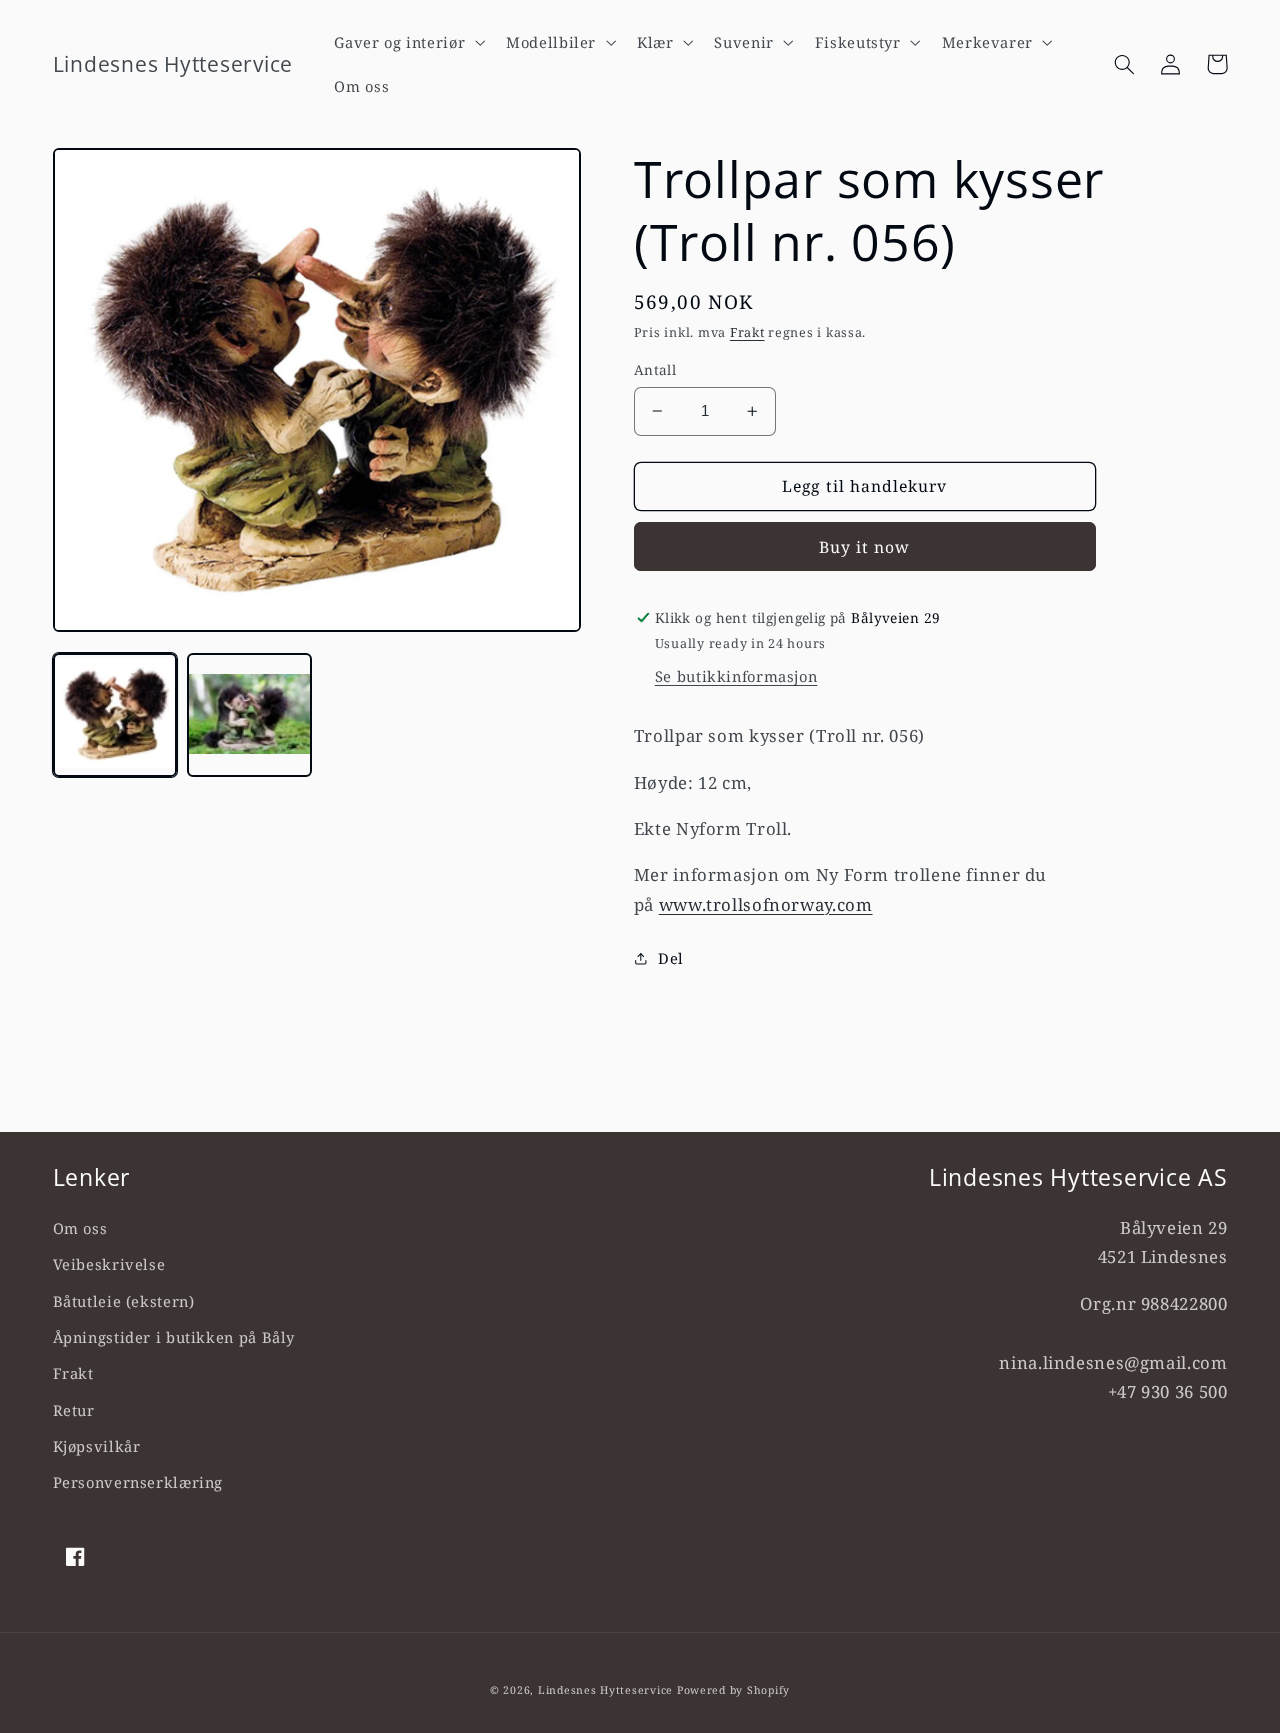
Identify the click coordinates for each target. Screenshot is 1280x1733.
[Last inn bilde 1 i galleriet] (115, 715)
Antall (655, 369)
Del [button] (671, 958)
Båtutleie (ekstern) (124, 1301)
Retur (74, 1410)
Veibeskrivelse (109, 1264)
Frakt (747, 332)
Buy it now (865, 547)
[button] (408, 42)
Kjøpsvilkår (97, 1446)
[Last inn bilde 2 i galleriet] (249, 715)
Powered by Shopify (733, 1690)
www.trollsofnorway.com (766, 904)
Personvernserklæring (138, 1482)
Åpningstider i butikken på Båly (174, 1337)
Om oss (80, 1228)
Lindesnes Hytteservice (605, 1690)
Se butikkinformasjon (736, 676)
